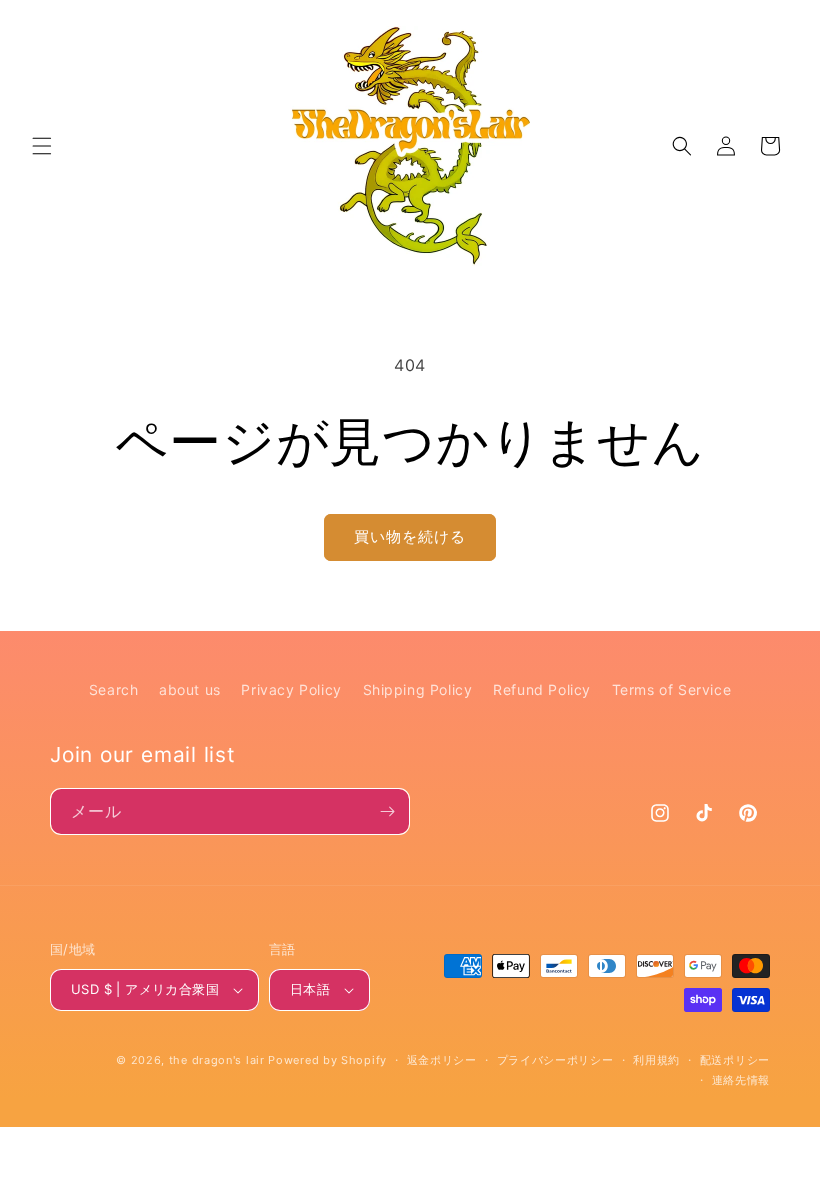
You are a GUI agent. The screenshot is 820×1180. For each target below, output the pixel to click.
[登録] (387, 811)
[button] (42, 146)
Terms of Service (672, 689)
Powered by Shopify (327, 1060)
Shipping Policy (418, 689)
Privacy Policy (291, 689)
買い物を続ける (410, 536)
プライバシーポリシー (555, 1060)
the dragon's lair (217, 1060)
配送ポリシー (735, 1060)
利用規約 (656, 1060)
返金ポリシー (442, 1060)
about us (190, 689)
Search (114, 689)
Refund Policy (542, 689)
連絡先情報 (741, 1080)
